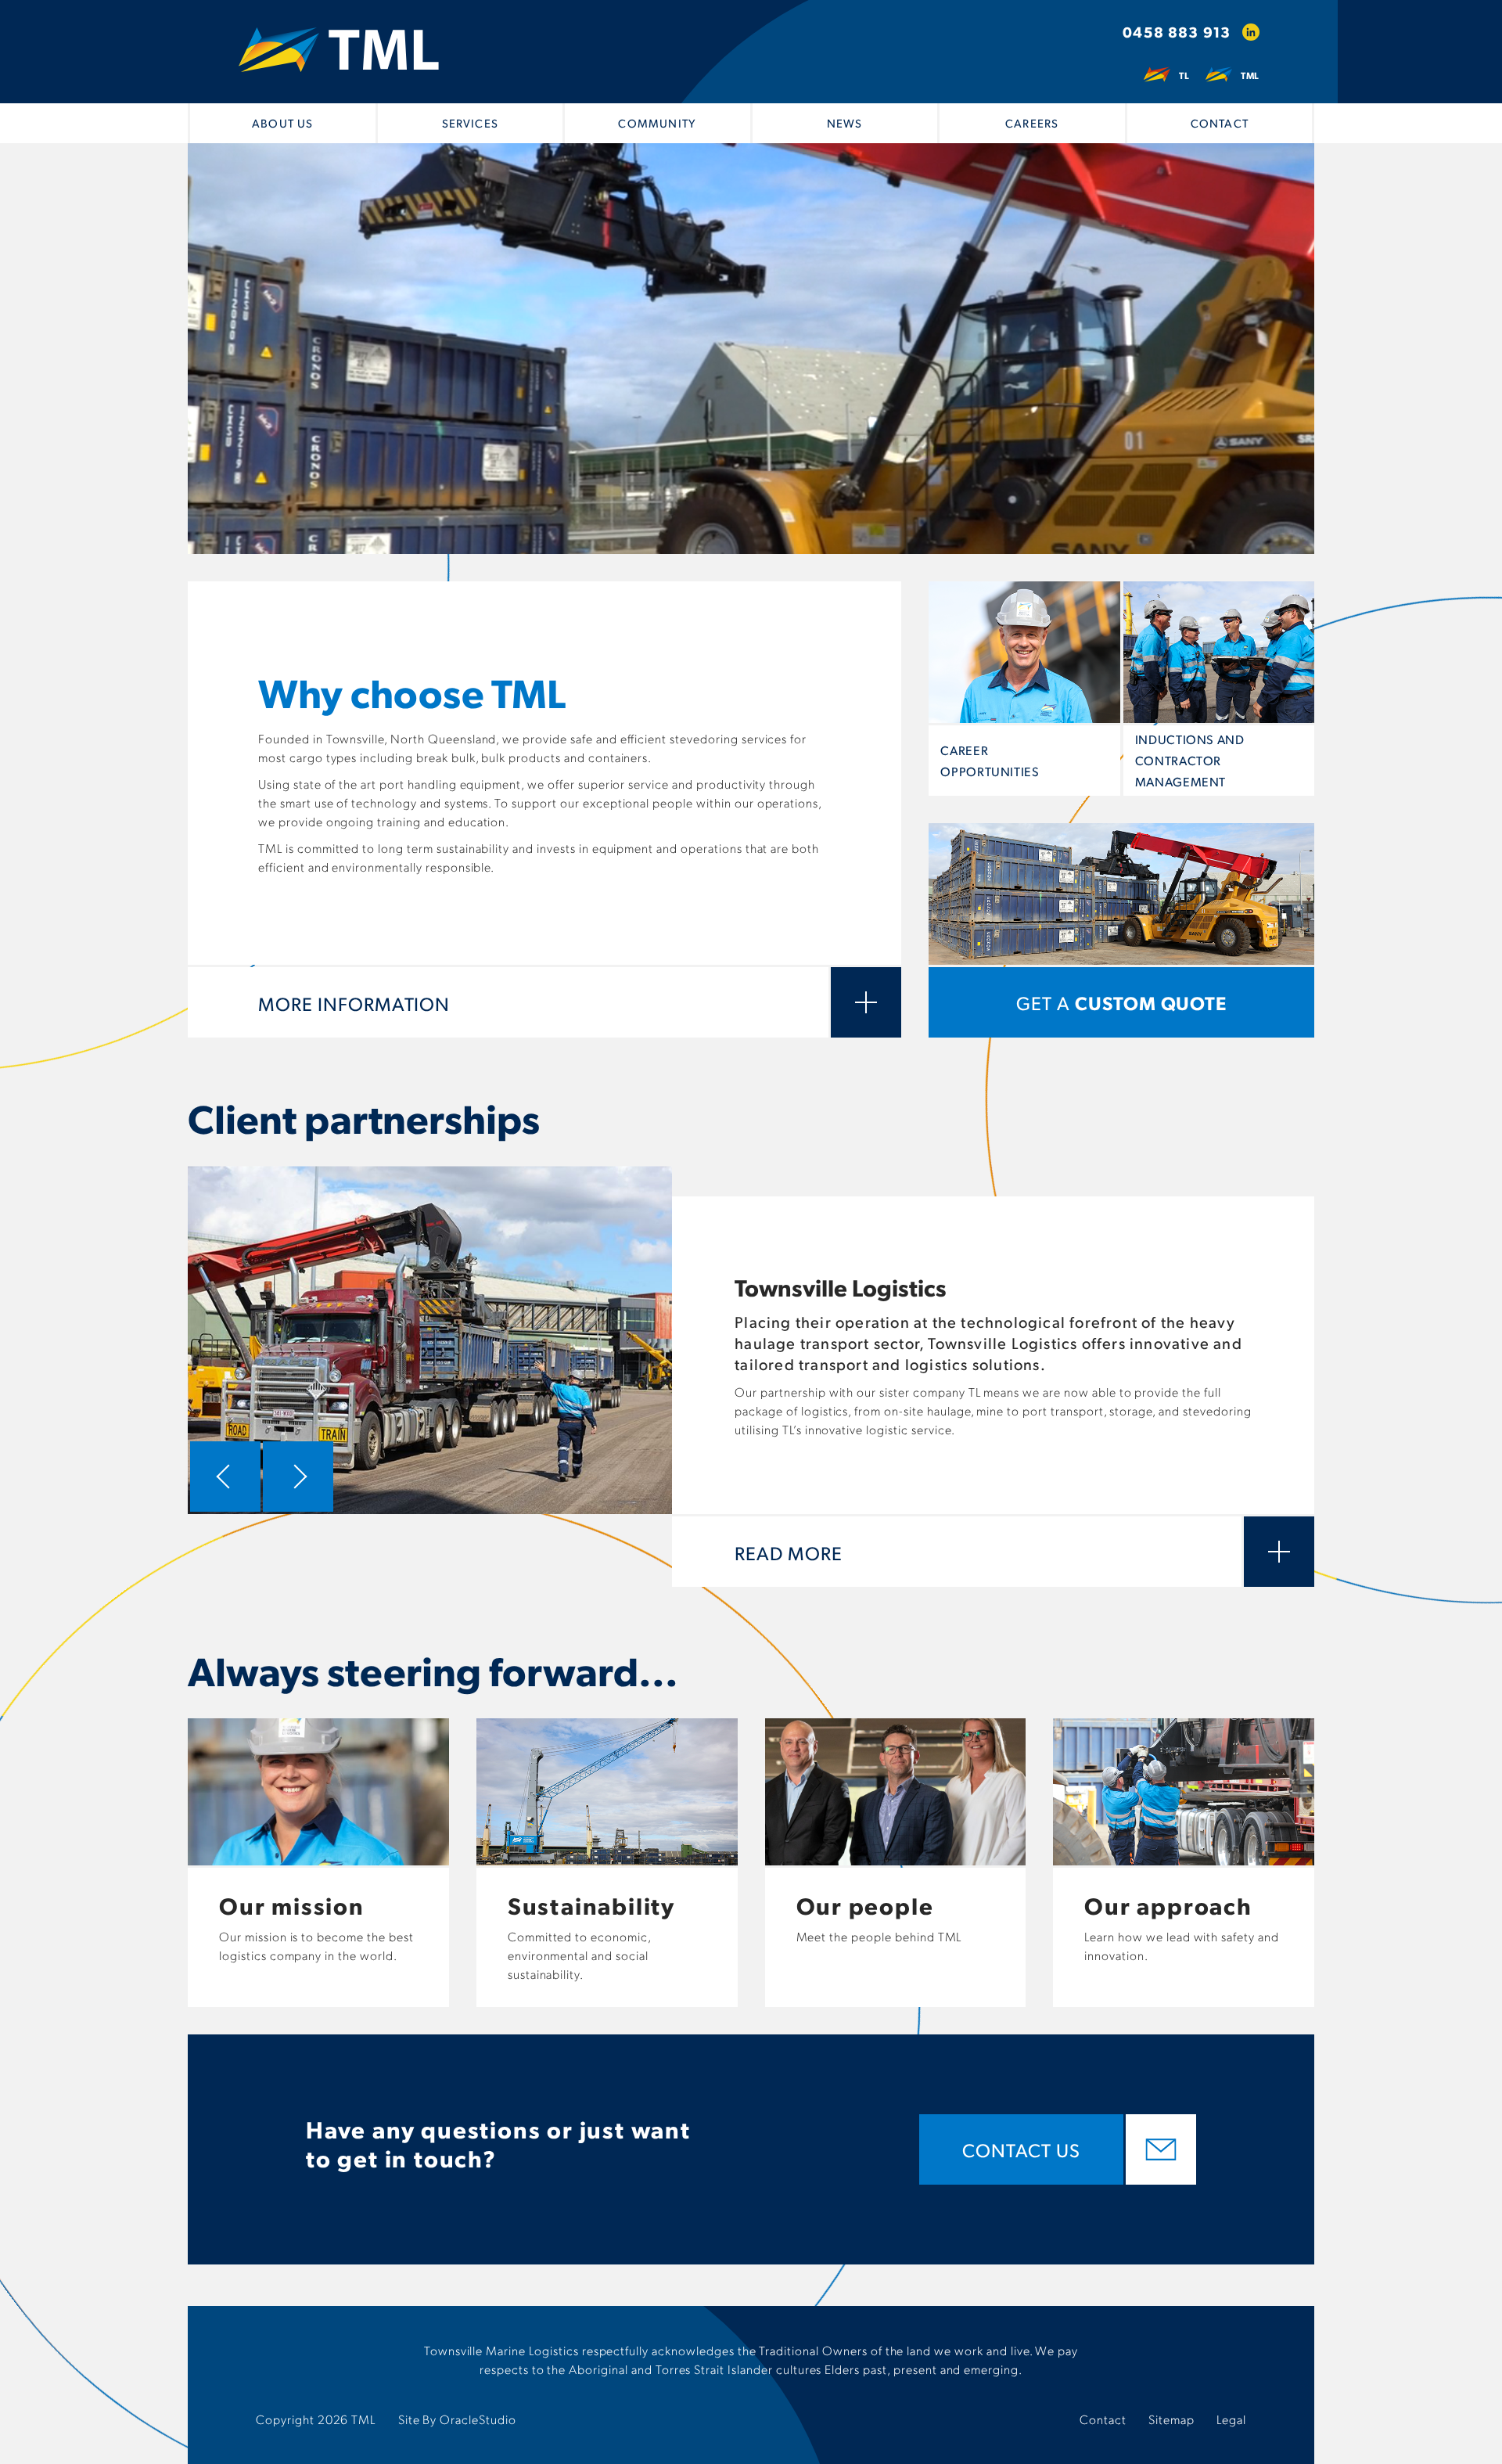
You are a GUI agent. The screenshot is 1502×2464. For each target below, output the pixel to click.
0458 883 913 (1177, 32)
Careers (1032, 123)
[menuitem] (283, 123)
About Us (282, 123)
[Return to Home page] (339, 51)
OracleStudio (478, 2419)
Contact (1220, 123)
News (845, 123)
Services (470, 123)
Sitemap (1171, 2419)
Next (298, 1477)
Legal (1231, 2419)
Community (657, 123)
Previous (225, 1477)
